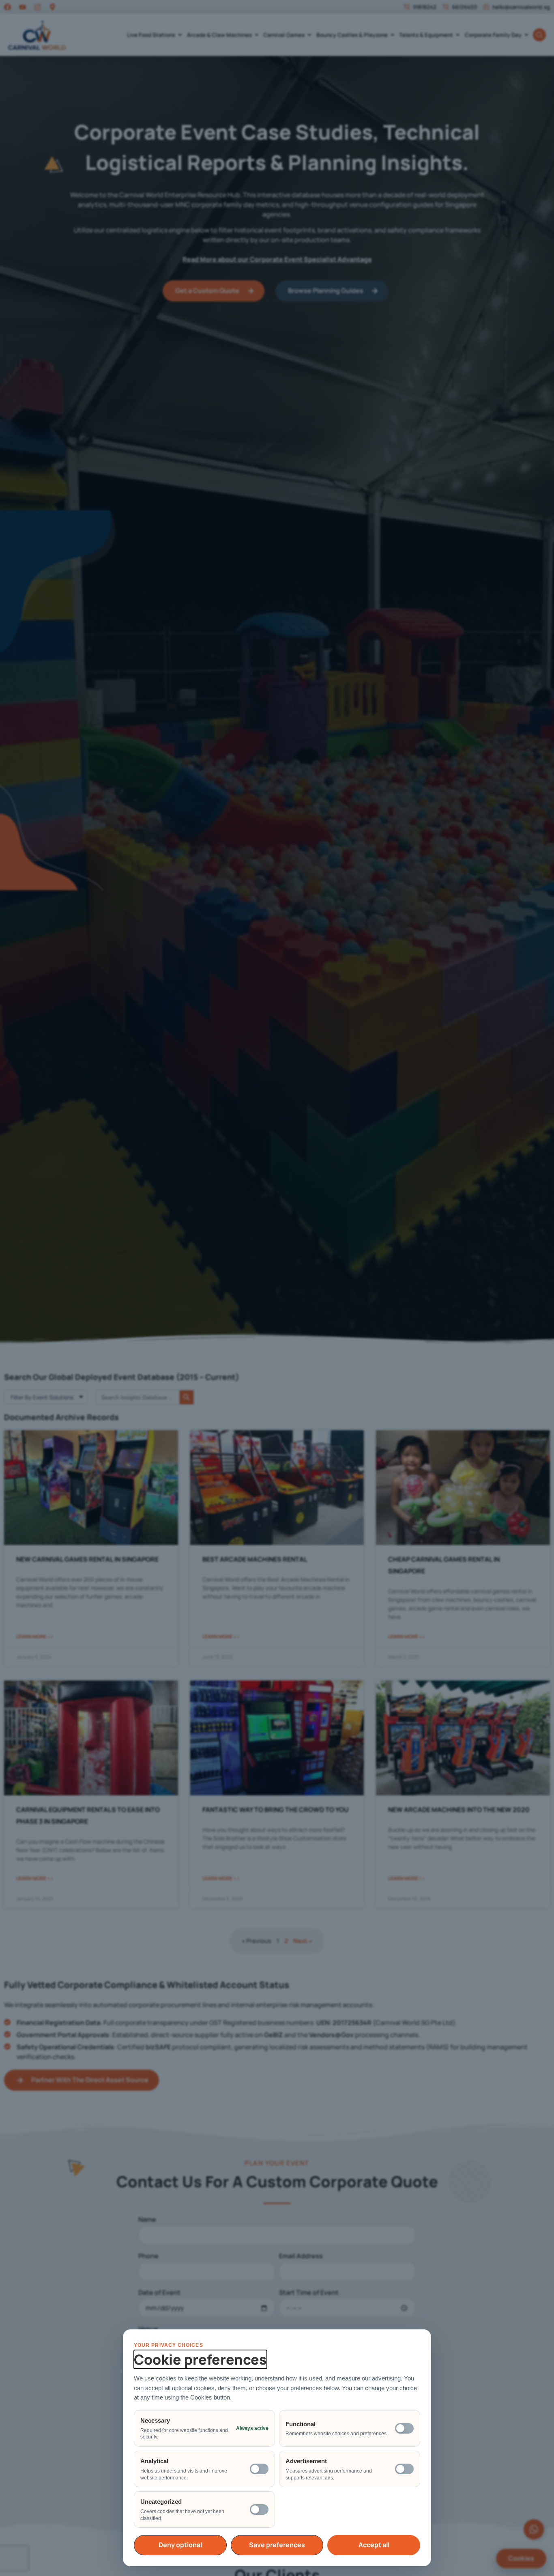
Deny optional (180, 2545)
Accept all (374, 2545)
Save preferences (277, 2545)
